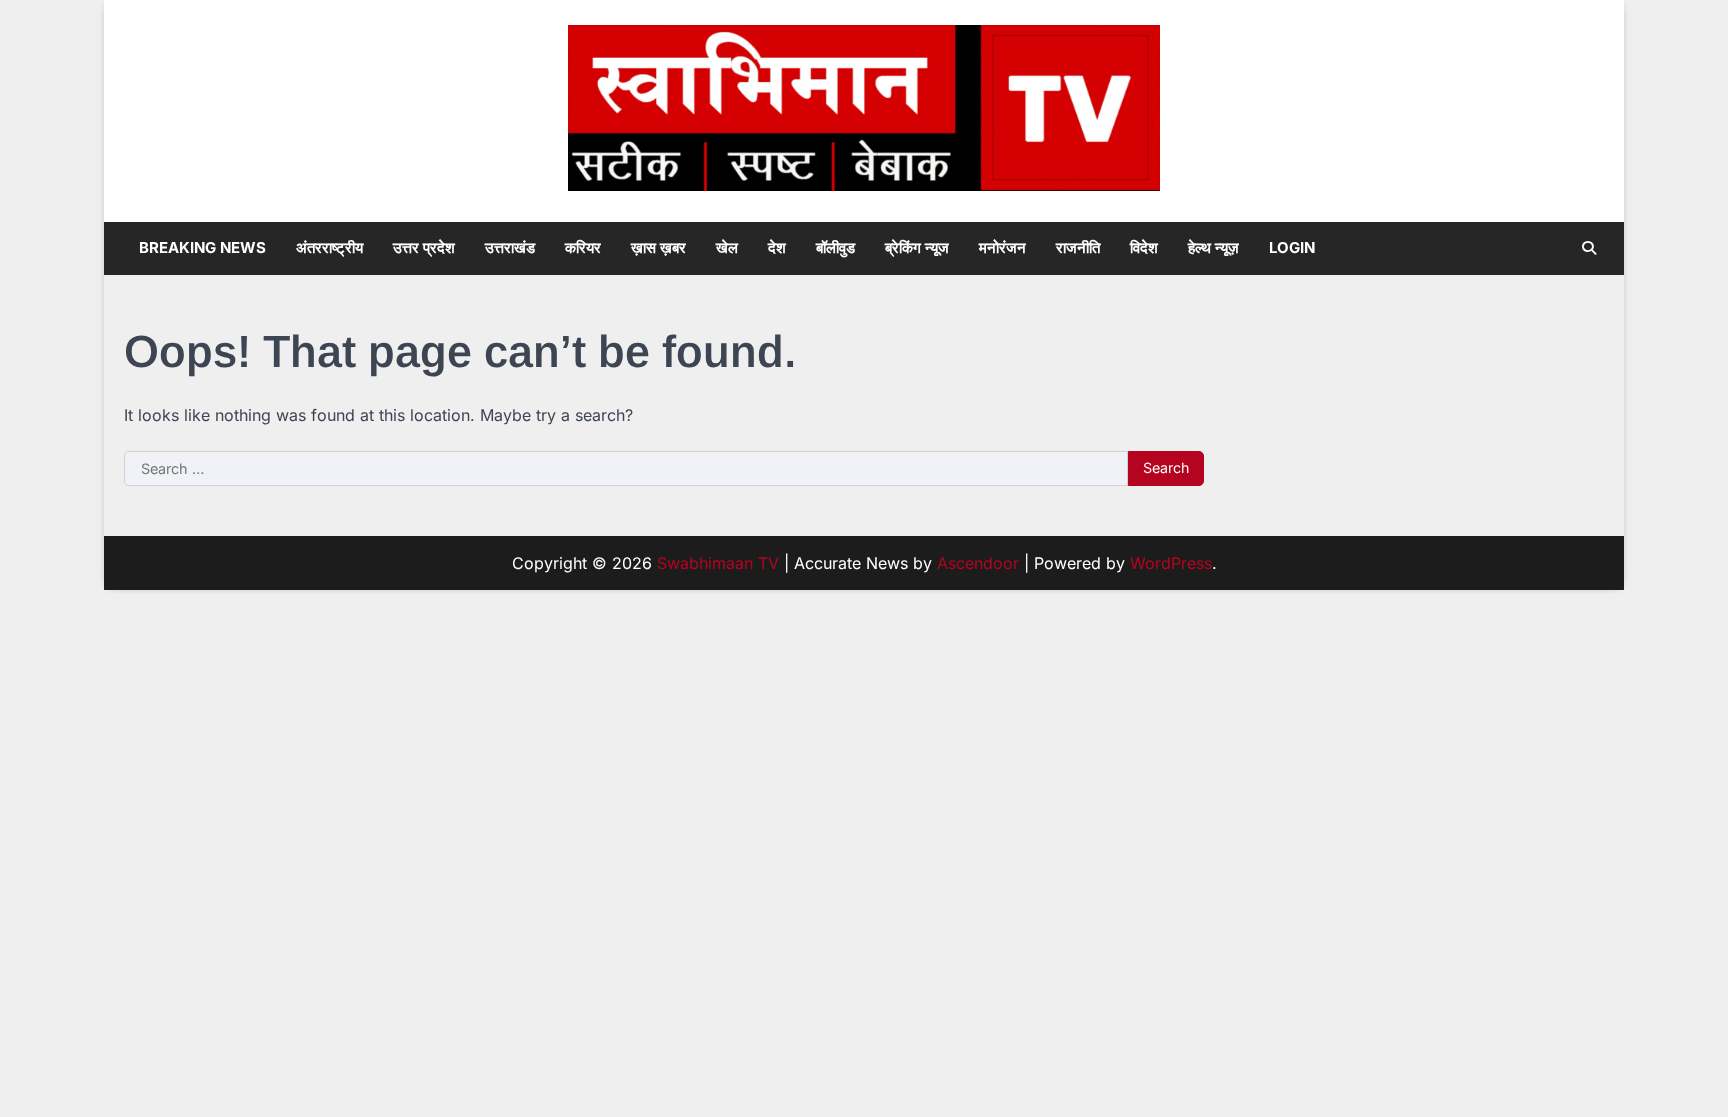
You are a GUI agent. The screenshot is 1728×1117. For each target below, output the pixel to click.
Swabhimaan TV (718, 563)
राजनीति (1078, 247)
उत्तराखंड (510, 247)
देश (777, 247)
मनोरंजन (1002, 247)
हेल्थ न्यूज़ (1213, 247)
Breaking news (202, 247)
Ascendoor (978, 563)
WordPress (1171, 563)
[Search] (1589, 248)
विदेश (1144, 247)
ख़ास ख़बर (658, 247)
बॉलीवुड (835, 247)
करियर (583, 247)
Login (1292, 247)
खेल (727, 247)
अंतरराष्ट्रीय (329, 247)
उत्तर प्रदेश (424, 247)
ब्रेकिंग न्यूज (917, 247)
